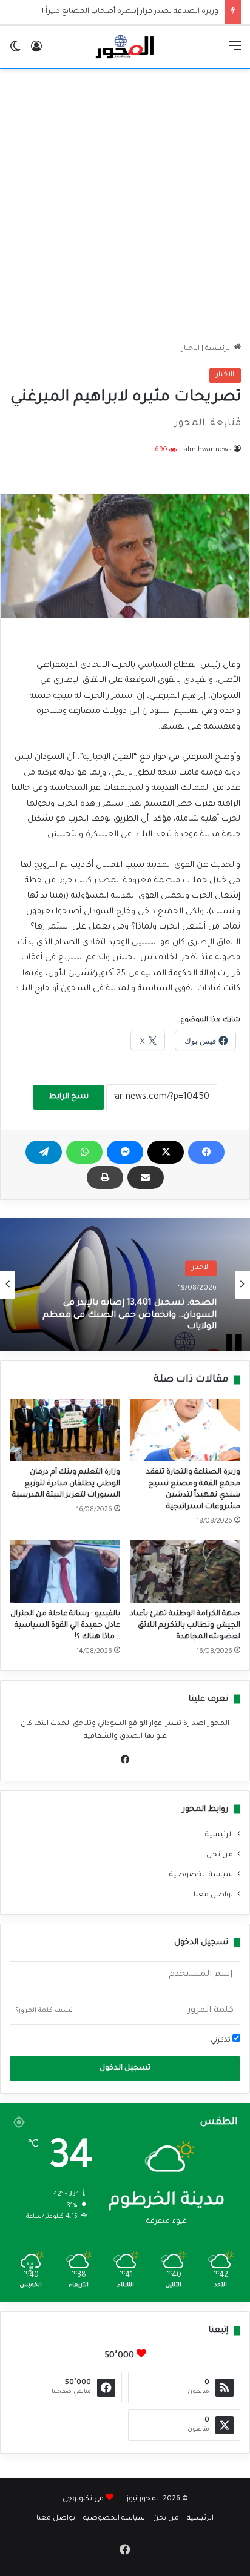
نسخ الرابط (69, 1097)
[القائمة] (235, 52)
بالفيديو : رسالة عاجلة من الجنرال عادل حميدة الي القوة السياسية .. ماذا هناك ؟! (65, 1626)
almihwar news (208, 450)
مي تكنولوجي (83, 2499)
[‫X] (166, 1152)
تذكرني (221, 2041)
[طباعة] (105, 1177)
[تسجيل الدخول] (36, 52)
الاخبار (191, 349)
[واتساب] (84, 1152)
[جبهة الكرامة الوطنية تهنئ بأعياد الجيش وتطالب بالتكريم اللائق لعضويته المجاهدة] (185, 1571)
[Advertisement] (125, 206)
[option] (125, 1285)
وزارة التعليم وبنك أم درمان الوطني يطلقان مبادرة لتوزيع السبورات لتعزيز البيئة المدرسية (66, 1484)
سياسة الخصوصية (201, 1875)
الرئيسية (219, 349)
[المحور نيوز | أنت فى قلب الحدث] (125, 47)
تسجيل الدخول (125, 2068)
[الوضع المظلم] (15, 52)
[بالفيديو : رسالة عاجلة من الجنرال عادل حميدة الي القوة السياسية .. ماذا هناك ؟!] (65, 1571)
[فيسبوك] (206, 1152)
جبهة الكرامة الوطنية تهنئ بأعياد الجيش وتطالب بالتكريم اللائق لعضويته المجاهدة (185, 1626)
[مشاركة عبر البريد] (146, 1177)
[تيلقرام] (44, 1152)
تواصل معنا (213, 1895)
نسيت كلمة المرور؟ (44, 2011)
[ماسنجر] (125, 1152)
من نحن (220, 1855)
